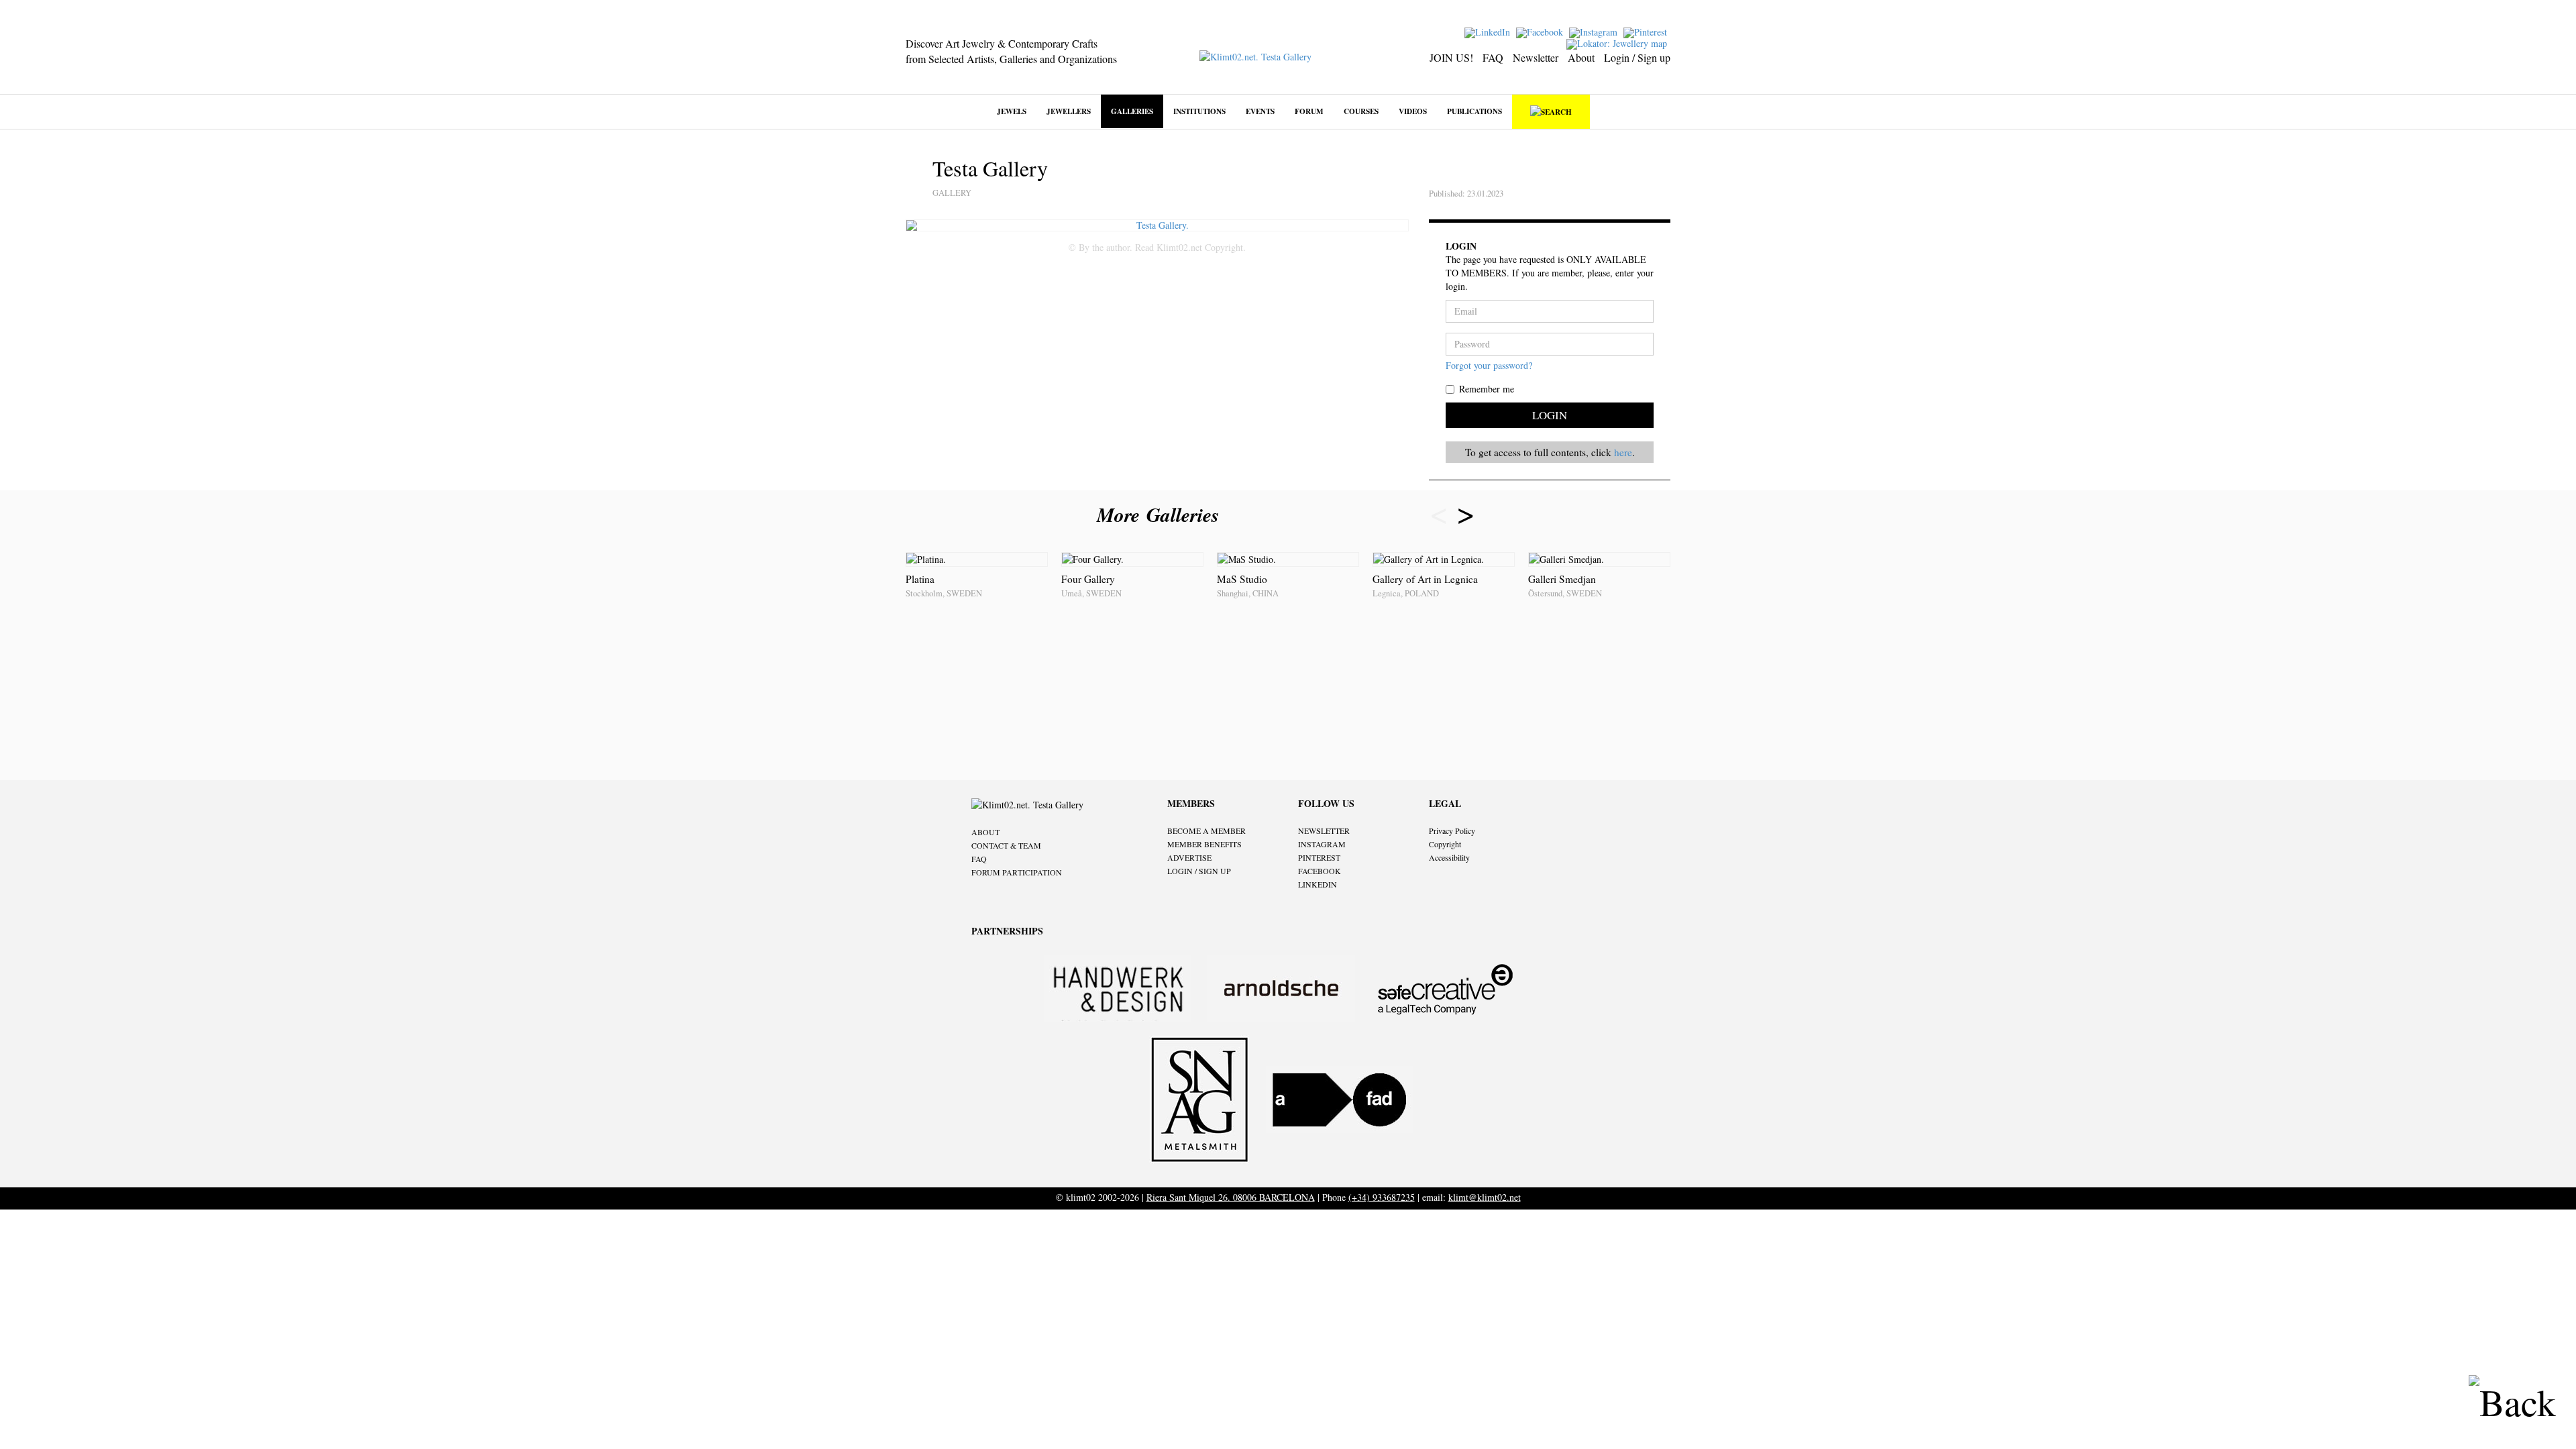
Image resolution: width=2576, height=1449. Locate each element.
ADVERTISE (1189, 857)
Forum (1309, 111)
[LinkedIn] (1489, 31)
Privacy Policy (1452, 830)
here (1623, 452)
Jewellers (1069, 111)
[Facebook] (1541, 31)
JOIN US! (1451, 57)
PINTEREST (1319, 857)
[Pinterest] (1647, 31)
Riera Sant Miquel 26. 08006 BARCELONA (1231, 1197)
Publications (1474, 111)
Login (1550, 415)
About (1581, 57)
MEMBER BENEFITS (1204, 844)
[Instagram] (1595, 31)
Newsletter (1536, 57)
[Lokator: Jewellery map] (1618, 43)
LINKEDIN (1318, 884)
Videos (1413, 111)
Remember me (1487, 389)
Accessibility (1449, 857)
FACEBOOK (1320, 871)
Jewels (1012, 111)
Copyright (1445, 844)
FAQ (1493, 57)
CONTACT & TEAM (1006, 845)
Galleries (1132, 111)
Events (1260, 111)
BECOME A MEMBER (1206, 830)
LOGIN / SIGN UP (1199, 871)
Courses (1361, 111)
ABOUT (985, 832)
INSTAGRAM (1322, 844)
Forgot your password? (1489, 365)
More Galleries (1161, 515)
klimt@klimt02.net (1485, 1197)
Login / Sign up (1637, 57)
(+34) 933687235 (1382, 1197)
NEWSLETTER (1324, 830)
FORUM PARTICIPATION (1017, 872)
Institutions (1199, 111)
